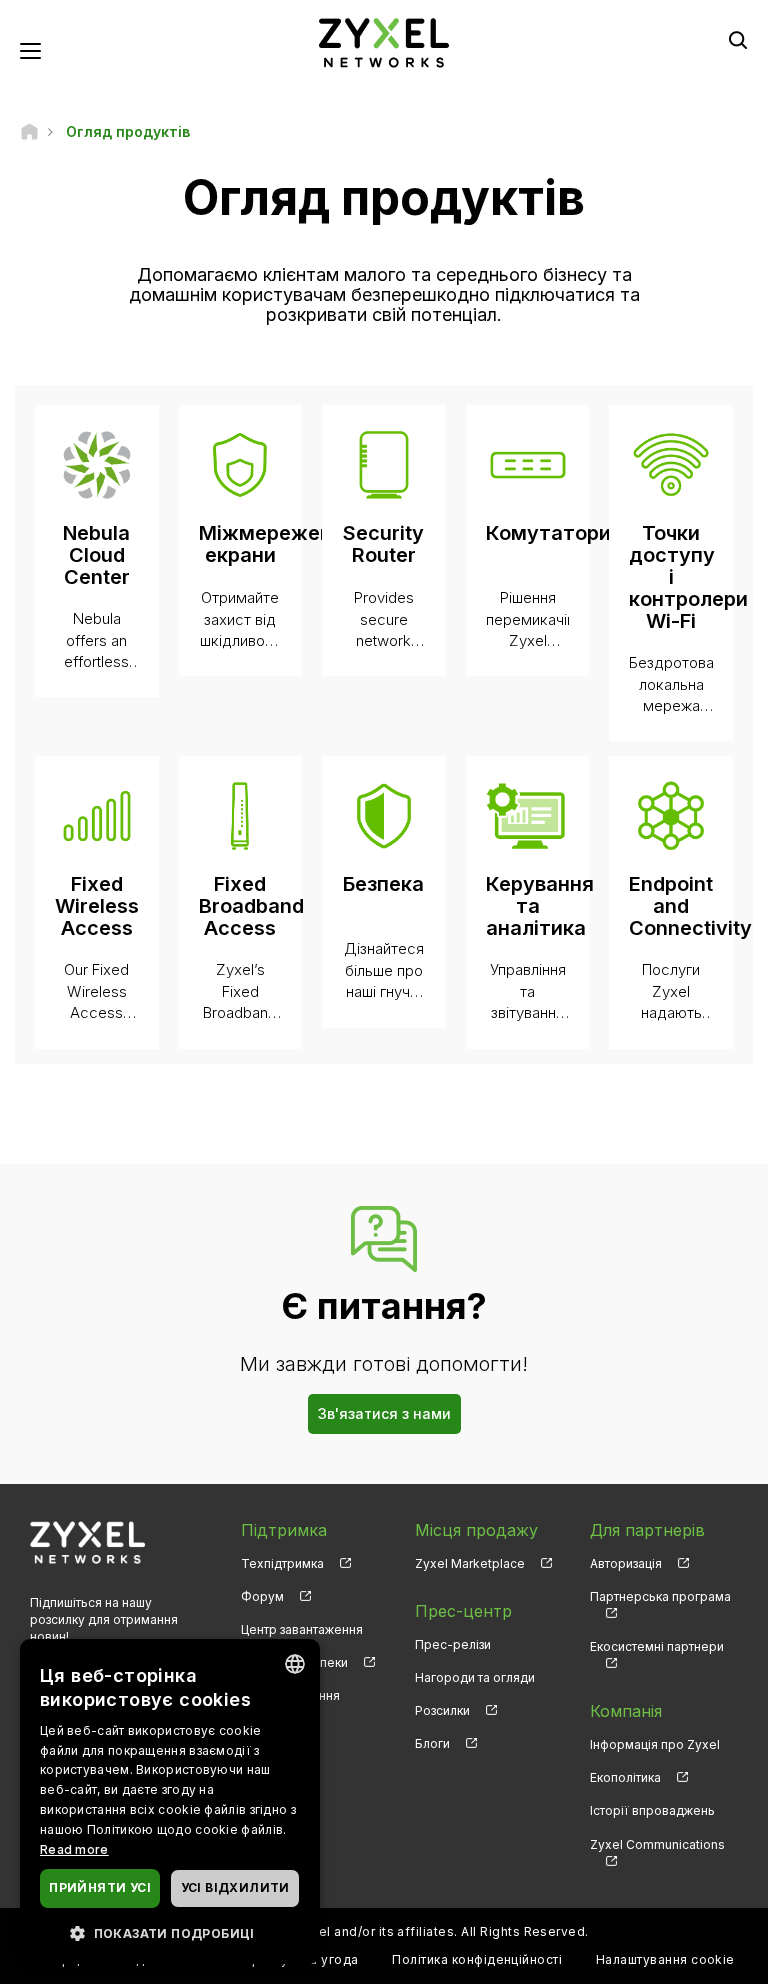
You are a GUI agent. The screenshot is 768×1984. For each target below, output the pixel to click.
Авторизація (626, 1563)
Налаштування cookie (665, 1959)
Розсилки (442, 1710)
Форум (262, 1596)
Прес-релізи (453, 1644)
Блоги (432, 1743)
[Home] (29, 131)
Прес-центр (463, 1611)
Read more (74, 1849)
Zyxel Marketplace (470, 1563)
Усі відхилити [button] (235, 1887)
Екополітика (625, 1777)
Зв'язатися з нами (384, 1413)
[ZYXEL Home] (384, 41)
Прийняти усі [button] (100, 1887)
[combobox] (295, 1664)
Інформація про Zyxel (655, 1744)
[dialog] (170, 1801)
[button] (170, 1932)
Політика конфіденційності (477, 1959)
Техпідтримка (282, 1563)
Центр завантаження (302, 1629)
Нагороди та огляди (475, 1677)
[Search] (738, 40)
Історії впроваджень (652, 1810)
